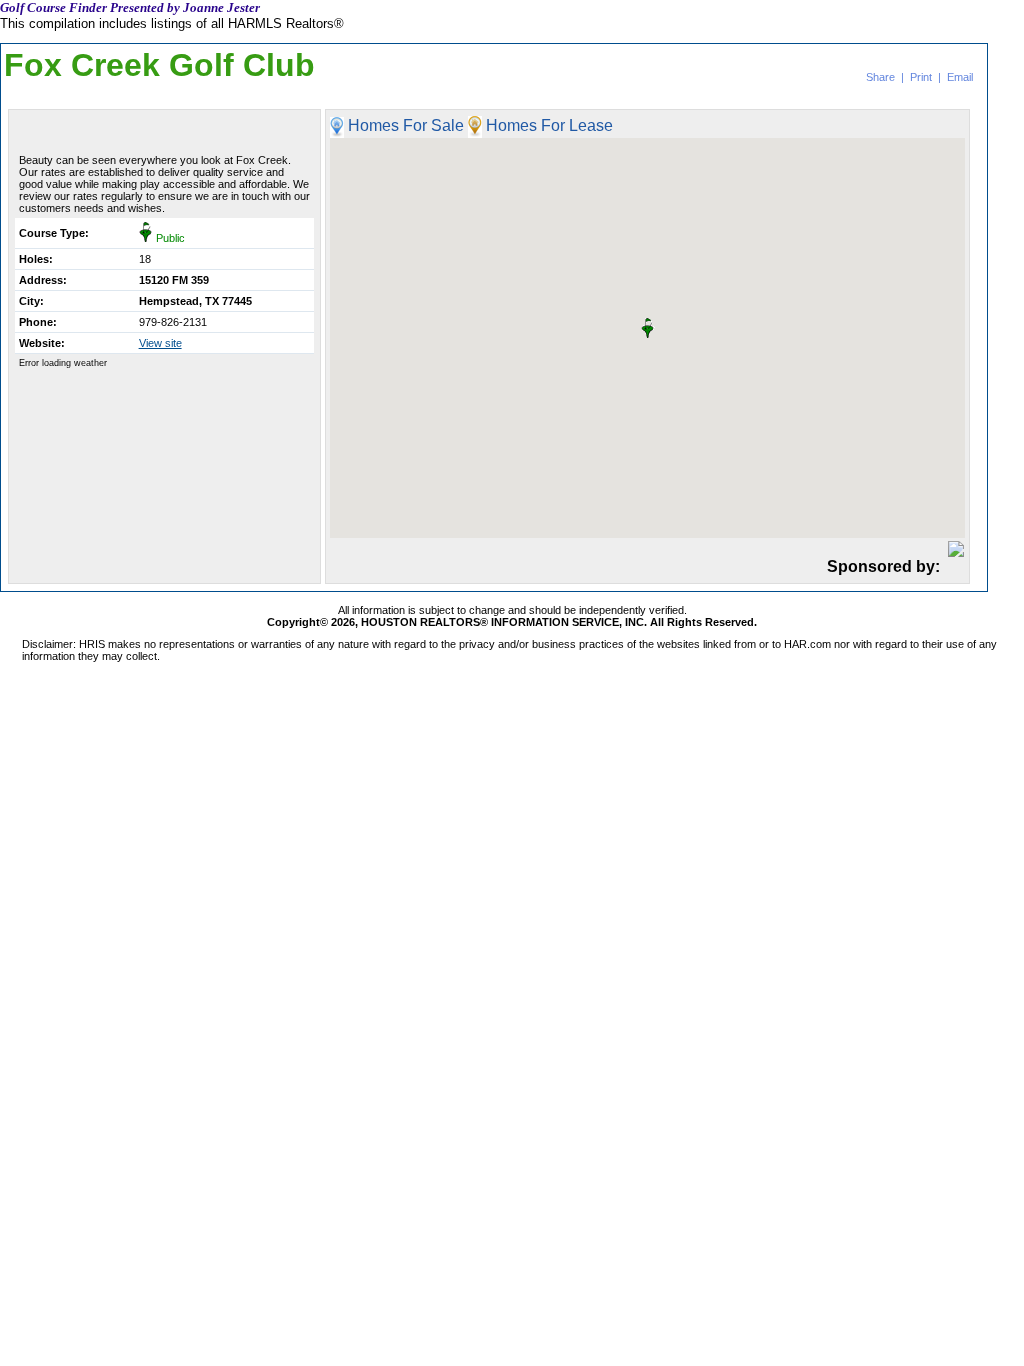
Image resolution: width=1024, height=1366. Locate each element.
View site (160, 343)
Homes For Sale (406, 126)
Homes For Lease (549, 126)
